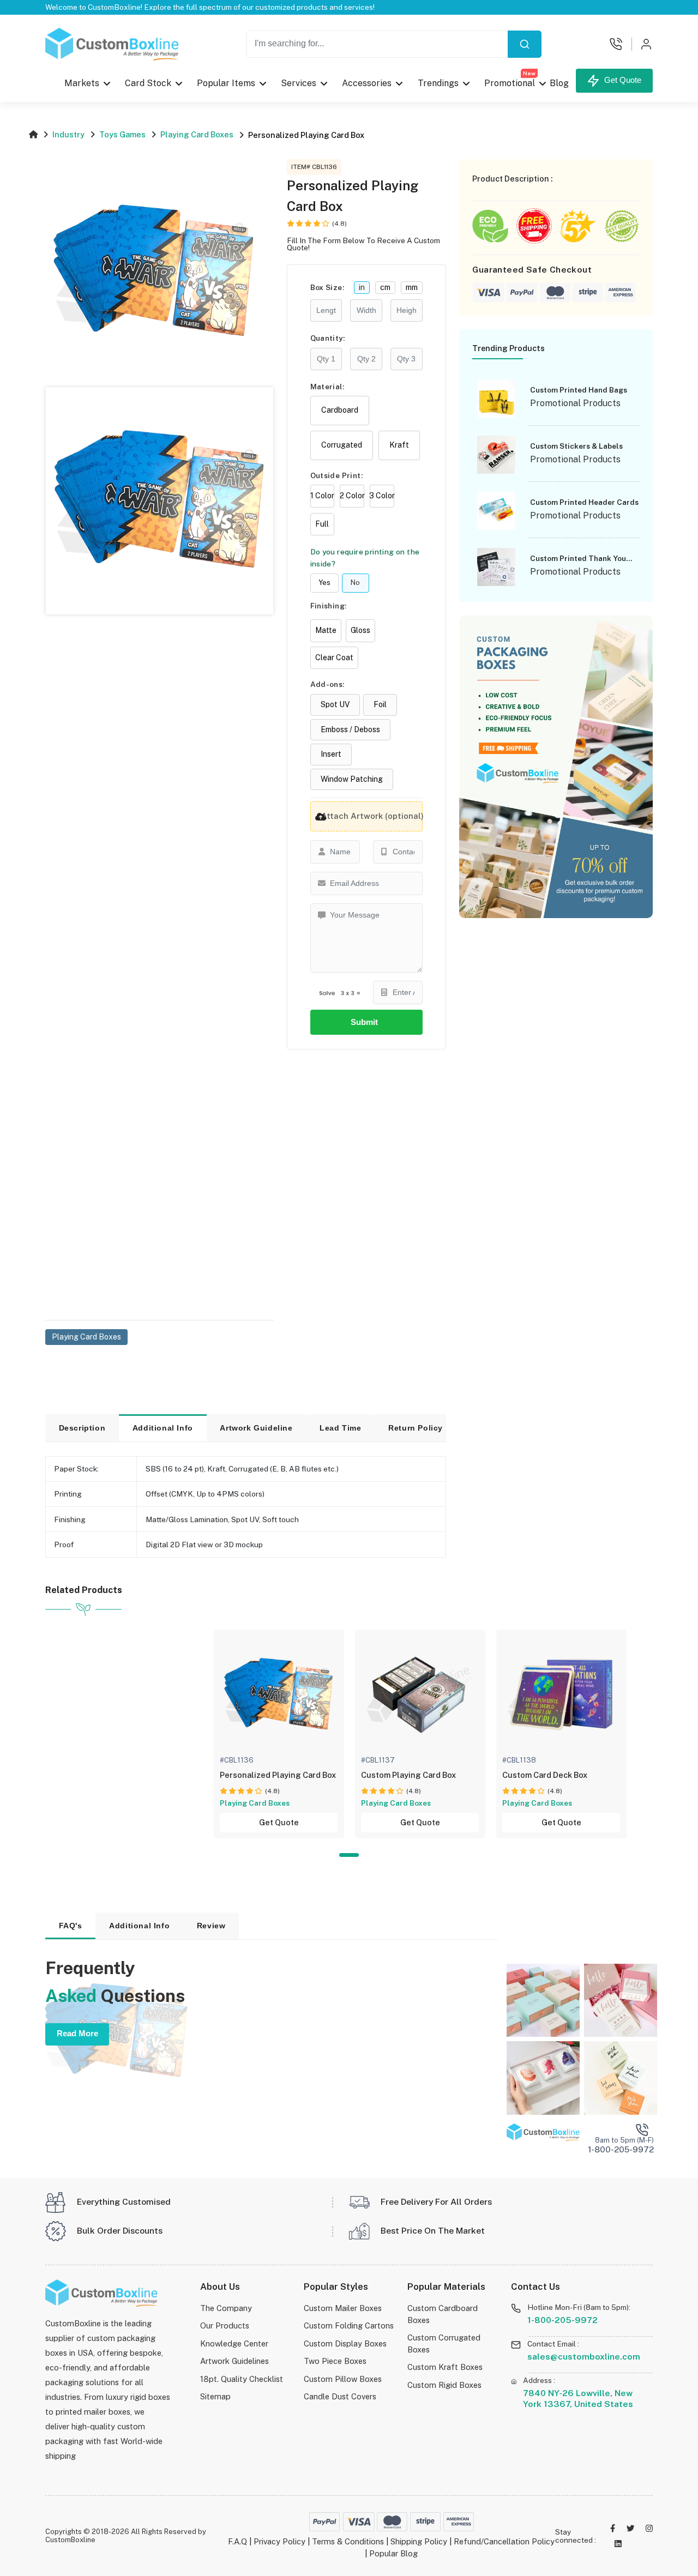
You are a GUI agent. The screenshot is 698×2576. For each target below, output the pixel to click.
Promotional (510, 80)
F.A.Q (237, 2541)
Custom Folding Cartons (349, 2325)
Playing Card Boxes (197, 134)
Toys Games (122, 134)
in (362, 287)
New (529, 73)
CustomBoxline (70, 2540)
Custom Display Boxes (345, 2343)
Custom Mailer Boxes (343, 2308)
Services (299, 83)
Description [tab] (82, 1428)
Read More (77, 2034)
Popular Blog (393, 2553)
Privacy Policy (279, 2541)
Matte (326, 630)
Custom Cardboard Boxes (443, 2314)
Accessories (367, 83)
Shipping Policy (419, 2541)
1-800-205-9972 (562, 2320)
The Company (226, 2308)
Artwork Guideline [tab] (256, 1428)
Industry (68, 134)
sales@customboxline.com (584, 2357)
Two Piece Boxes (335, 2361)
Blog (559, 83)
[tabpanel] (279, 1734)
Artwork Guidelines (234, 2361)
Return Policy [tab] (416, 1428)
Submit (366, 1022)
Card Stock (148, 83)
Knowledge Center (234, 2343)
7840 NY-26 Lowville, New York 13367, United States (578, 2399)
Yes (324, 583)
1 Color (322, 496)
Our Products (225, 2325)
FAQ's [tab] (71, 1926)
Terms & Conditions (348, 2541)
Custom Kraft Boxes (445, 2367)
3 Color (382, 496)
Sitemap (215, 2396)
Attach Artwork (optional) (372, 816)
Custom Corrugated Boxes (444, 2343)
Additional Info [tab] (163, 1428)
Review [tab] (211, 1926)
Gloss (360, 630)
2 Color (352, 496)
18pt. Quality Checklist (242, 2379)
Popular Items (227, 83)
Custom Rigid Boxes (444, 2385)
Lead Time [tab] (340, 1428)
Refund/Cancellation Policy (504, 2541)
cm (385, 287)
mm (412, 287)
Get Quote (621, 80)
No (355, 583)
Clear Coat (334, 657)
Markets (82, 83)
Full (322, 524)
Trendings (438, 83)
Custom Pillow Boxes (343, 2379)
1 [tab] (349, 1855)
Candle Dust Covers (340, 2396)
